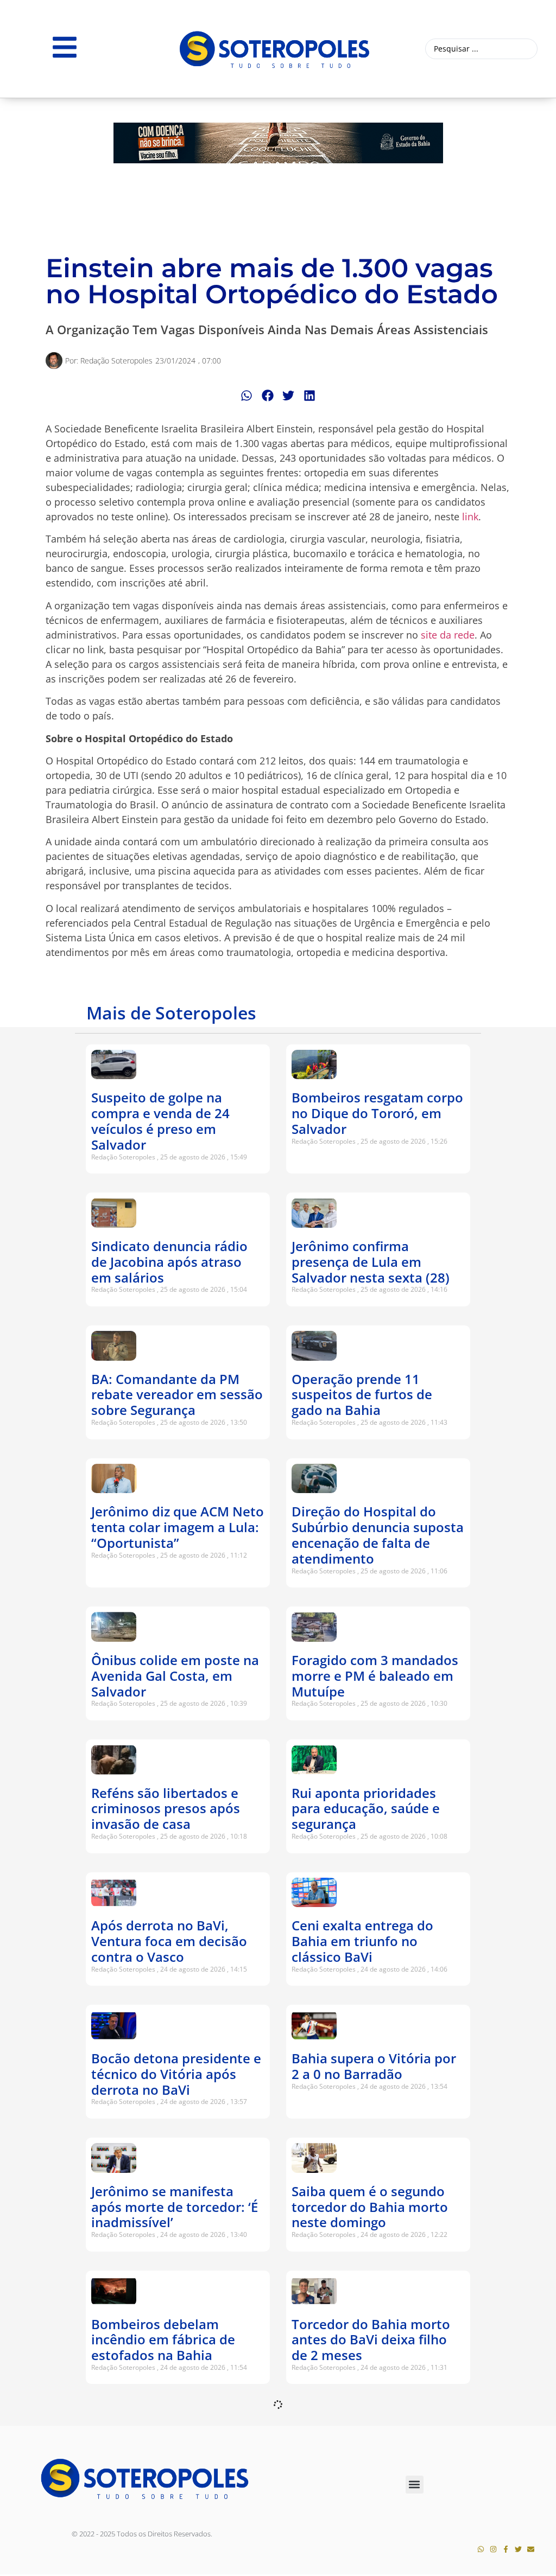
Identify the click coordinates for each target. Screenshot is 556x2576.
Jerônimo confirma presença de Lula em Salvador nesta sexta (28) (371, 1262)
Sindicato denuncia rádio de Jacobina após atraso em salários (169, 1262)
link (470, 517)
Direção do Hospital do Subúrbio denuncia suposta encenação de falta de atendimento (378, 1535)
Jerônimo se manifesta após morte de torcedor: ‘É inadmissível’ (175, 2207)
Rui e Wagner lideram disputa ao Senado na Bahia (359, 2472)
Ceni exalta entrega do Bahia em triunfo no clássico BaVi (362, 1941)
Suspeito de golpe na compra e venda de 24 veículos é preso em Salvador (160, 1121)
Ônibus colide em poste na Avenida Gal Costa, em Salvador (175, 1676)
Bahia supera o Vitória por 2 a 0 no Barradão (374, 2066)
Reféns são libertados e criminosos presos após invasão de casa (166, 1809)
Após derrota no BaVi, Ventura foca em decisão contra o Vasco (169, 1941)
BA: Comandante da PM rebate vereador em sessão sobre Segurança (177, 1395)
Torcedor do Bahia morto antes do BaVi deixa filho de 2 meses (371, 2340)
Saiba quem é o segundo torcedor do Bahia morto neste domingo (370, 2207)
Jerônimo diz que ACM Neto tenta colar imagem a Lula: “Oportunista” (178, 1527)
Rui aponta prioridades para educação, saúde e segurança (366, 1809)
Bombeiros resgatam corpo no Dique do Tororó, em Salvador (377, 1113)
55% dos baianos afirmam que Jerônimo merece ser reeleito (173, 2472)
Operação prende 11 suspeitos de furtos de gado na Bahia (362, 1395)
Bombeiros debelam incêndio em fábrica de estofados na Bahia (163, 2340)
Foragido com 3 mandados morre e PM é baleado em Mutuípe (375, 1676)
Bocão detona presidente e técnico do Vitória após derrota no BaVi (176, 2074)
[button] (247, 395)
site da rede (448, 635)
